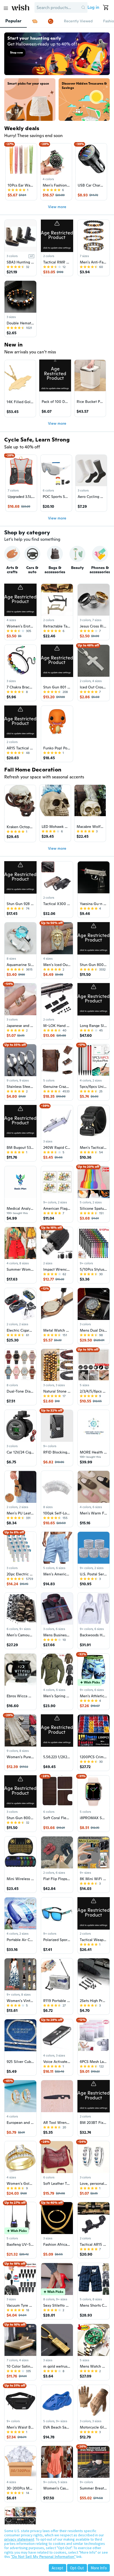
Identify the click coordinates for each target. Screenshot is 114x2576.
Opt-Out (77, 2568)
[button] (83, 7)
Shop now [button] (16, 53)
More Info (99, 2568)
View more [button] (57, 207)
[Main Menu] (6, 8)
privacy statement (19, 2539)
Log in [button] (93, 7)
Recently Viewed (78, 21)
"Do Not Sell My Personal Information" (43, 2557)
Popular (13, 21)
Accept (58, 2568)
